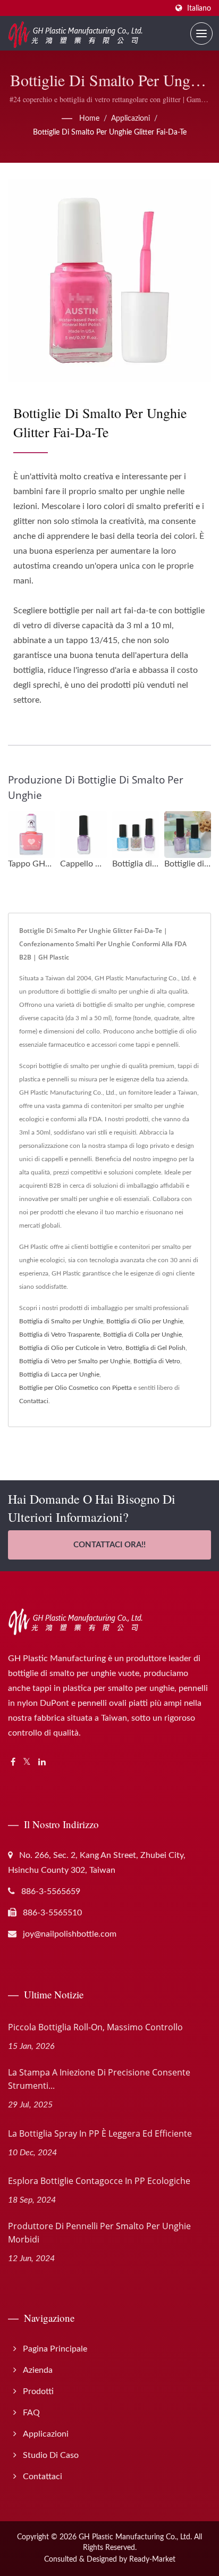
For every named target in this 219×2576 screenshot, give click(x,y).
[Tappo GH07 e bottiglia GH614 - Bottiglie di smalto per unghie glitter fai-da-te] (31, 835)
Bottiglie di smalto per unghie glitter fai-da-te (110, 132)
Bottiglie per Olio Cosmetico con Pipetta (75, 1388)
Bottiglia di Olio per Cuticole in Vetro (71, 1348)
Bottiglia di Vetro (157, 1361)
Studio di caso (51, 2455)
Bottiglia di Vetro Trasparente (60, 1335)
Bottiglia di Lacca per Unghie (59, 1374)
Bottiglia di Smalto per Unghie (61, 1321)
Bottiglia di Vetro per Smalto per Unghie (75, 1361)
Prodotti (38, 2391)
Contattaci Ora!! (109, 1545)
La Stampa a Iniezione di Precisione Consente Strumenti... (99, 2079)
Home (89, 119)
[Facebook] (13, 1762)
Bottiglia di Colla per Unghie (142, 1335)
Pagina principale (55, 2349)
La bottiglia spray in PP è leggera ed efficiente (100, 2133)
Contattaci (34, 1401)
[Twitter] (27, 1762)
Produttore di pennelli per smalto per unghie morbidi (99, 2233)
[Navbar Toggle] (201, 34)
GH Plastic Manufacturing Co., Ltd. (135, 2537)
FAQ (31, 2413)
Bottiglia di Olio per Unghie (145, 1321)
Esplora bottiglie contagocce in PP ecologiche (99, 2181)
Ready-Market (152, 2560)
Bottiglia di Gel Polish (155, 1348)
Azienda (38, 2370)
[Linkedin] (42, 1762)
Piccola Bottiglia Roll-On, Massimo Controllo (95, 2027)
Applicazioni (130, 119)
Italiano (199, 8)
